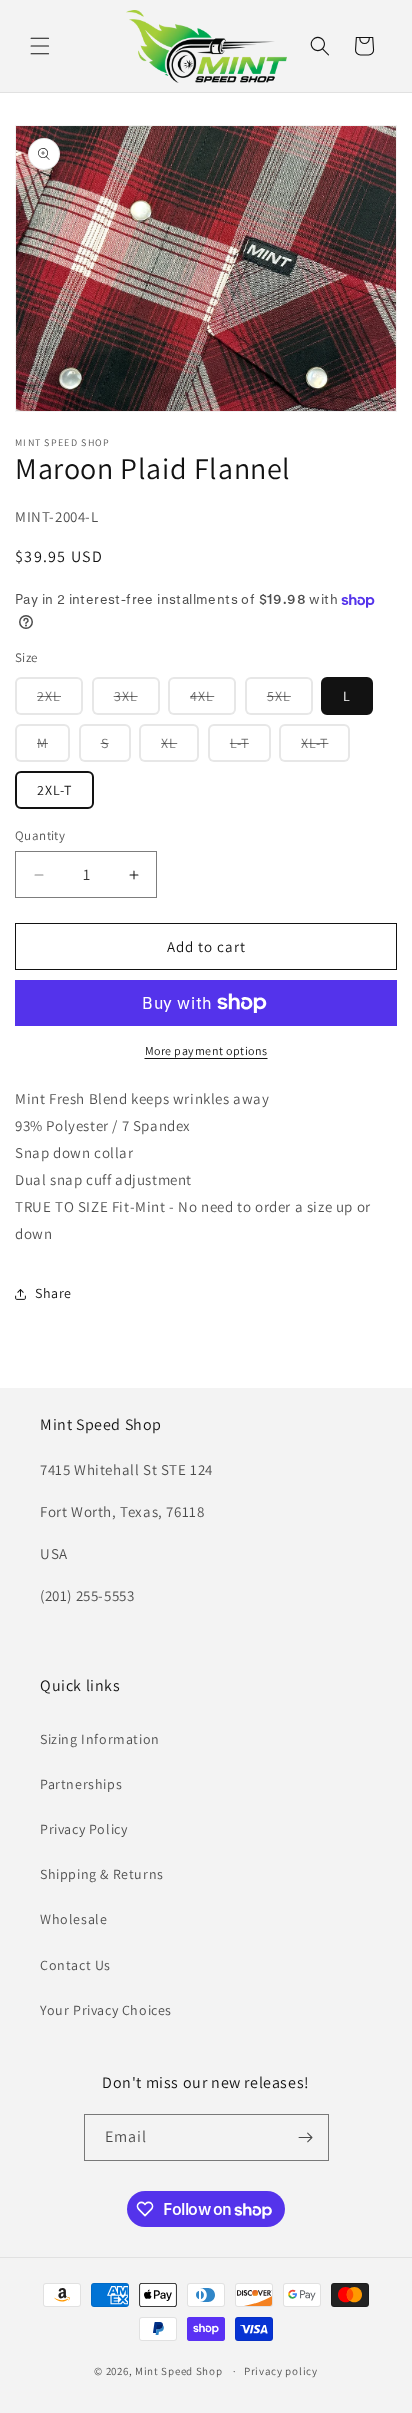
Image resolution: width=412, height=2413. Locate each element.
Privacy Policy (83, 1829)
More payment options (206, 1050)
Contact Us (75, 1965)
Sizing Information (100, 1739)
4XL (213, 700)
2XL (60, 700)
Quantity (40, 835)
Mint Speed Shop (179, 2371)
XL (180, 747)
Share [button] (53, 1293)
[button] (40, 46)
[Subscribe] (306, 2137)
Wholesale (73, 1919)
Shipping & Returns (102, 1874)
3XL (137, 700)
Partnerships (81, 1784)
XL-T (325, 747)
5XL (290, 700)
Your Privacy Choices (106, 2010)
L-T (250, 747)
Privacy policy (281, 2371)
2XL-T (54, 790)
